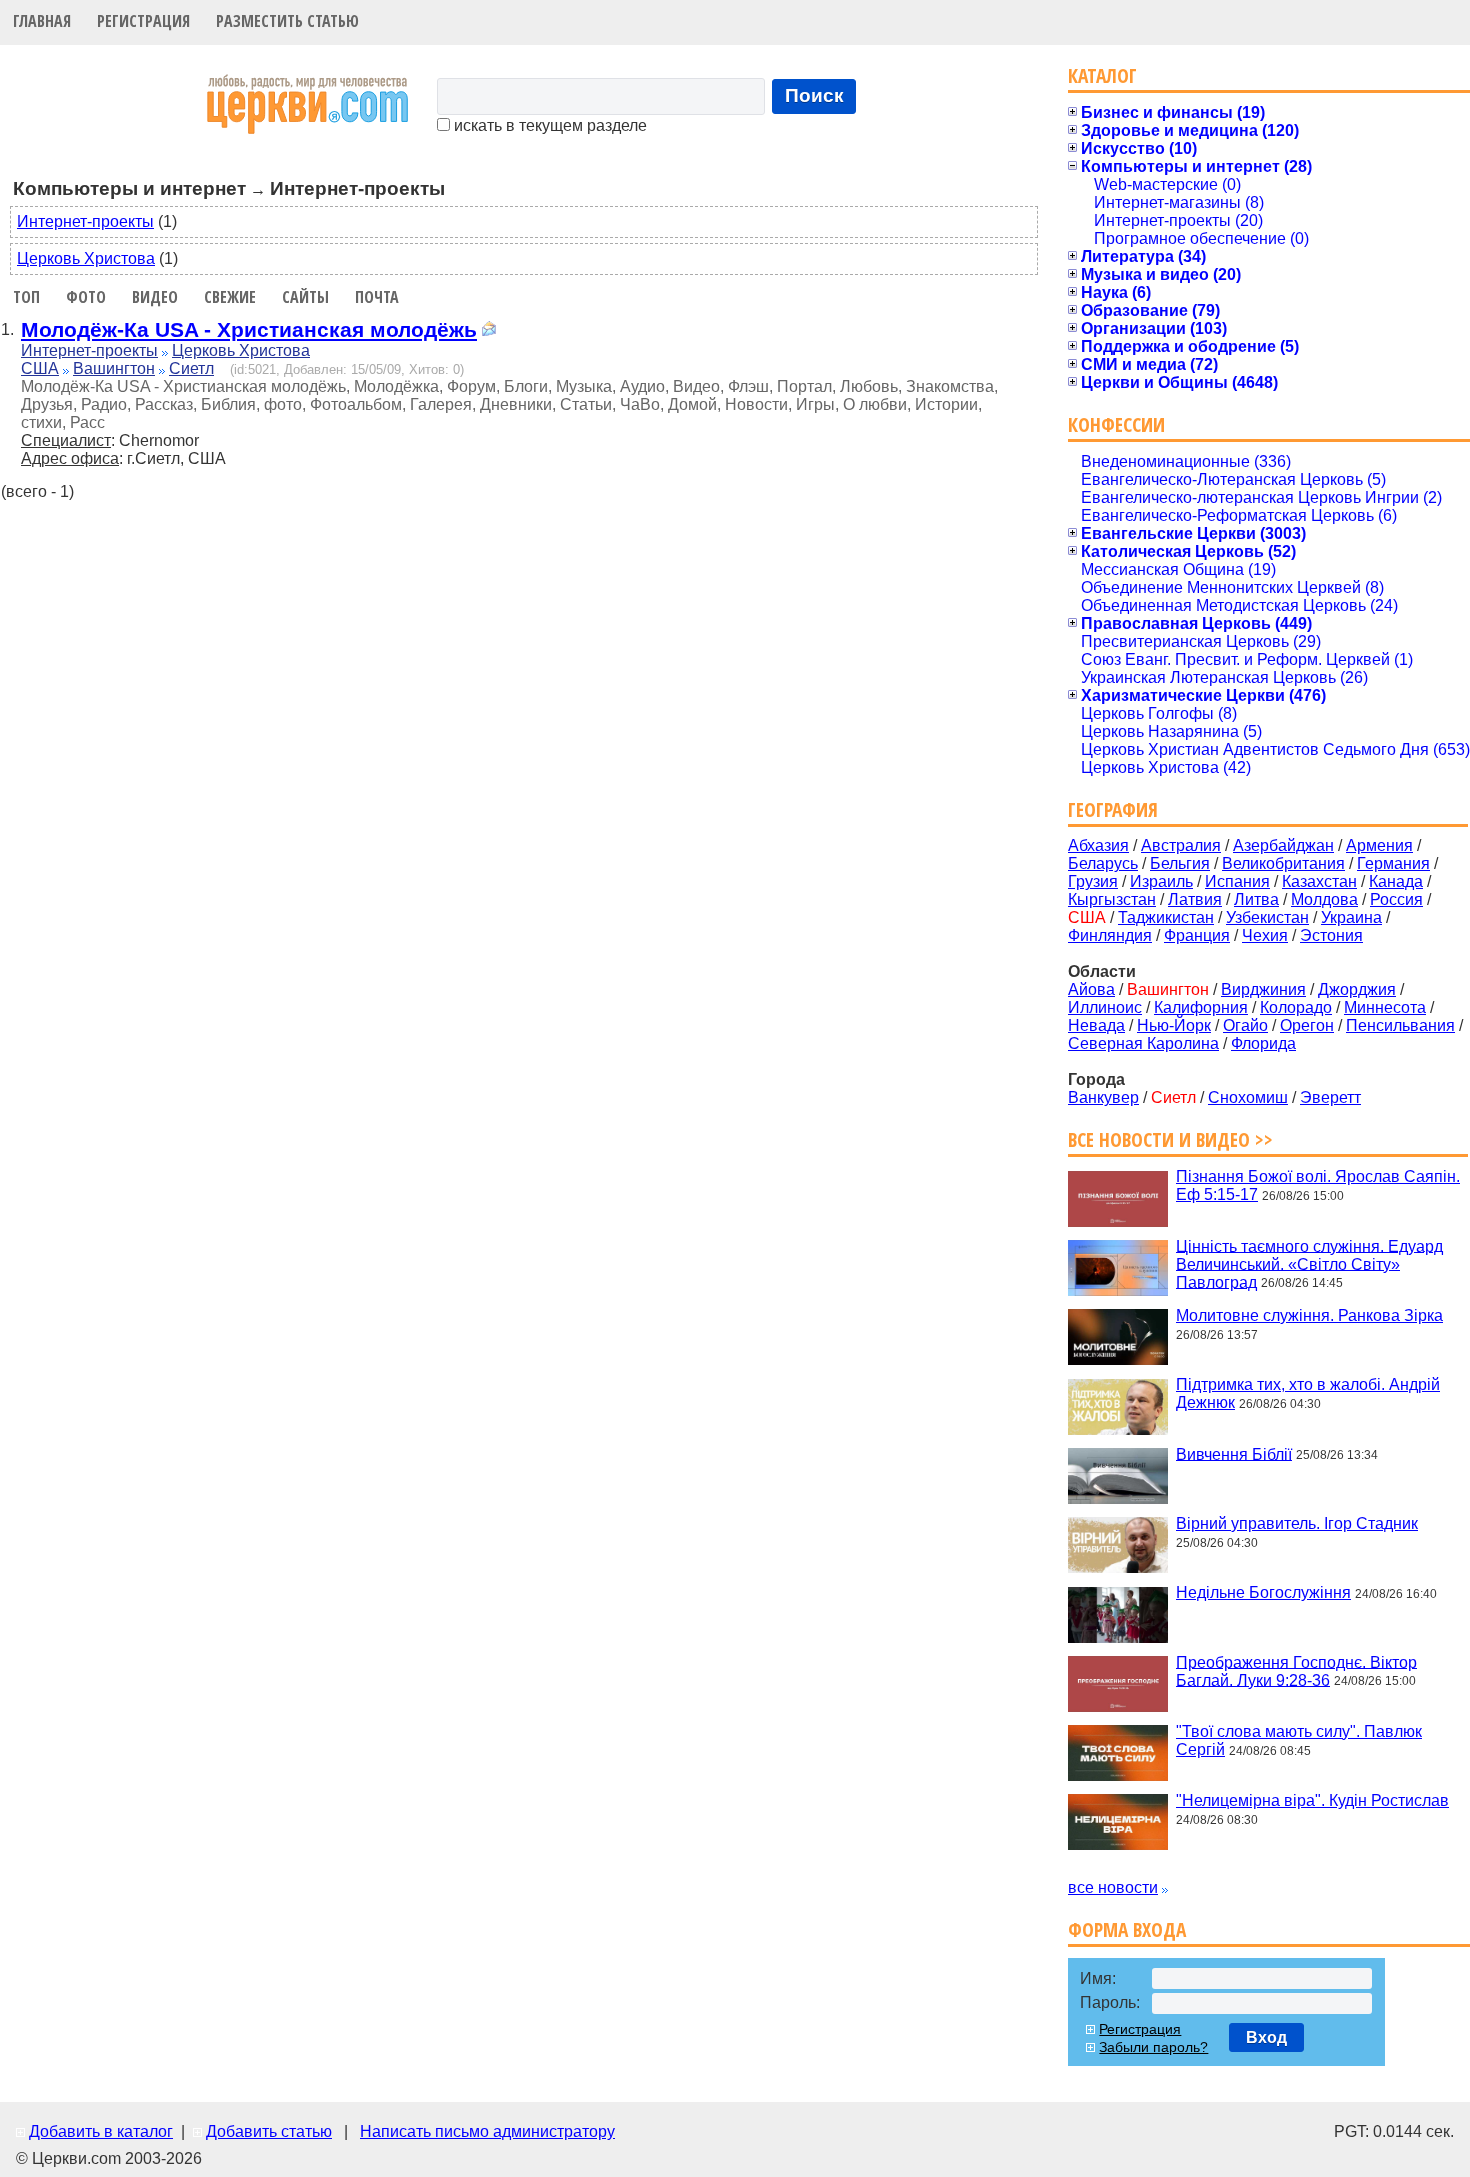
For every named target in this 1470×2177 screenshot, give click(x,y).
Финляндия (1110, 935)
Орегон (1307, 1025)
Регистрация (143, 21)
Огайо (1245, 1025)
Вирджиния (1263, 989)
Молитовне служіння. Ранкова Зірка (1309, 1315)
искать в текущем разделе (548, 125)
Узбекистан (1267, 917)
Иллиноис (1105, 1007)
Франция (1197, 935)
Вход (1266, 2037)
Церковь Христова (86, 258)
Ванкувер (1103, 1097)
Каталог (1102, 75)
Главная (42, 21)
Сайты (305, 297)
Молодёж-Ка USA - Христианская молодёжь (249, 329)
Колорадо (1296, 1007)
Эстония (1331, 935)
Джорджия (1357, 989)
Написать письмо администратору (487, 2131)
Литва (1256, 899)
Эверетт (1330, 1097)
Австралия (1181, 845)
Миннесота (1385, 1007)
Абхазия (1098, 845)
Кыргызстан (1112, 899)
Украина (1351, 917)
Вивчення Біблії (1234, 1453)
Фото (86, 297)
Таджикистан (1166, 917)
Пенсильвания (1400, 1025)
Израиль (1161, 881)
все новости (1113, 1887)
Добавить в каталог (101, 2131)
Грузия (1093, 881)
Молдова (1324, 899)
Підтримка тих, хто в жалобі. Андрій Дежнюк (1308, 1393)
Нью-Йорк (1174, 1025)
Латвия (1195, 899)
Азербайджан (1283, 845)
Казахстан (1319, 881)
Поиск (814, 95)
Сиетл (191, 368)
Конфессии (1116, 424)
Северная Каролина (1143, 1043)
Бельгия (1180, 863)
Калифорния (1201, 1007)
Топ (26, 297)
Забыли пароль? (1153, 2047)
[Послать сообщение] (489, 331)
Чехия (1265, 935)
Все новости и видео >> (1170, 1139)
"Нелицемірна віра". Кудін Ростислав (1312, 1800)
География (1113, 809)
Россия (1396, 899)
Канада (1396, 881)
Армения (1379, 845)
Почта (377, 297)
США (40, 368)
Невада (1096, 1025)
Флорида (1263, 1043)
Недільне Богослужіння (1263, 1592)
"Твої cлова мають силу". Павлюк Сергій (1299, 1740)
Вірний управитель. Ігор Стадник (1297, 1523)
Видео (155, 297)
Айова (1091, 989)
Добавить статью (269, 2131)
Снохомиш (1248, 1097)
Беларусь (1103, 863)
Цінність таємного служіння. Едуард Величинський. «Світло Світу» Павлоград (1309, 1263)
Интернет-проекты (85, 221)
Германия (1393, 863)
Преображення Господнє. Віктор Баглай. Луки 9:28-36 (1296, 1670)
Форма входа (1127, 1929)
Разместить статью (287, 21)
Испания (1237, 881)
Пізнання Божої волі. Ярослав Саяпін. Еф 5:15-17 (1318, 1185)
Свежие (230, 297)
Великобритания (1283, 863)
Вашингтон (114, 368)
